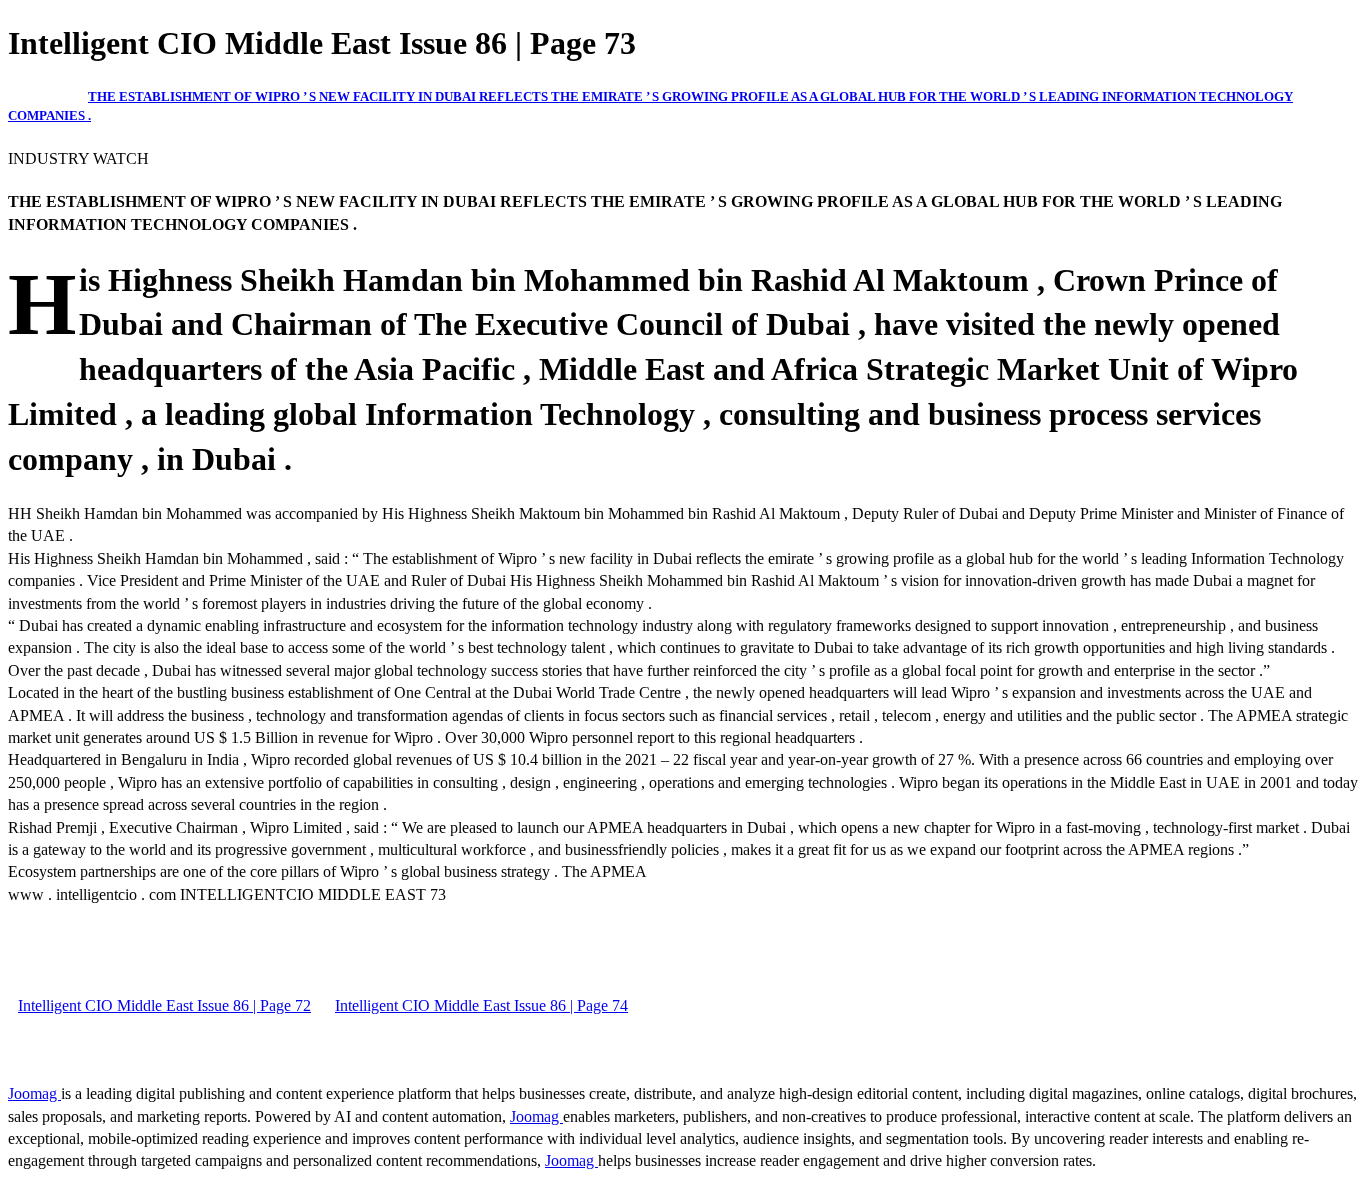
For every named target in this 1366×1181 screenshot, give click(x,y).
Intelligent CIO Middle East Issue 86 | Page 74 (481, 1005)
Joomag (34, 1093)
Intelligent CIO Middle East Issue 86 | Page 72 (164, 1005)
